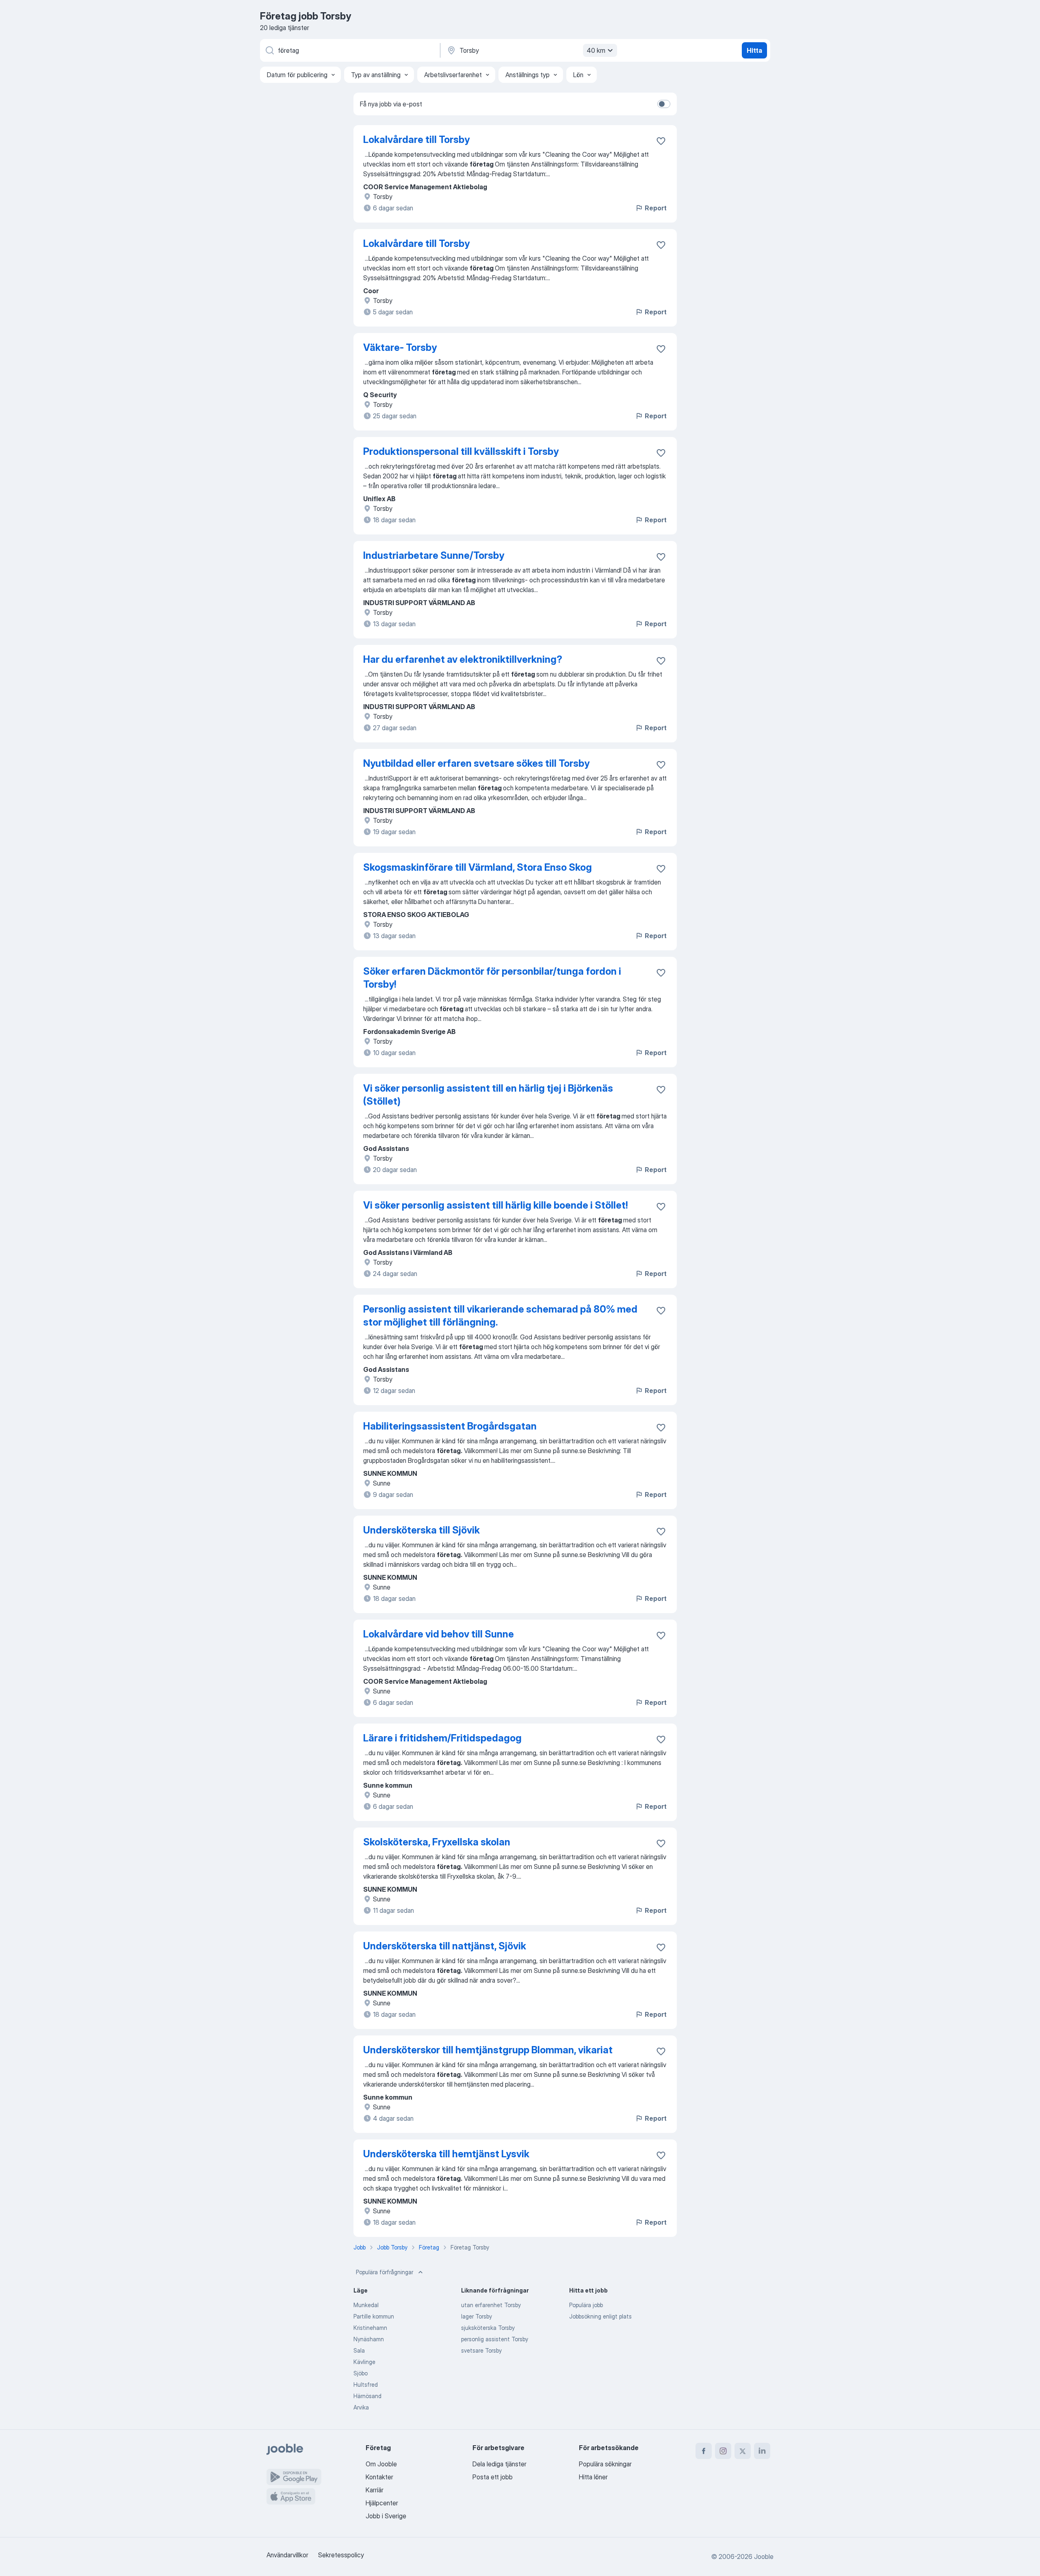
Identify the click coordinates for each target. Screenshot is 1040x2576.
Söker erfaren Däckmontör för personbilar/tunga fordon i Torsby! (492, 978)
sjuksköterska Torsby (488, 2328)
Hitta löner (593, 2477)
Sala (359, 2350)
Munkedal (366, 2305)
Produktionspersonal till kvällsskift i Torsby (461, 451)
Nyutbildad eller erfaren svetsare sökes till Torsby (476, 763)
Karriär (375, 2490)
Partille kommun (374, 2316)
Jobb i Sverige (386, 2516)
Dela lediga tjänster (499, 2464)
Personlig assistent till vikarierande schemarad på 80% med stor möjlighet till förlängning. (500, 1316)
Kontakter (379, 2477)
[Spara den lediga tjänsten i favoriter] (661, 141)
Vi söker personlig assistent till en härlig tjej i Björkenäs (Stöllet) (488, 1095)
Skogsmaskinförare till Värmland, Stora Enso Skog (478, 867)
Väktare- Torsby (400, 347)
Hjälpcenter (382, 2503)
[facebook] (704, 2451)
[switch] (664, 104)
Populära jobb (586, 2305)
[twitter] (743, 2451)
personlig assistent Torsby (495, 2339)
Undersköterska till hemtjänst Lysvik (446, 2154)
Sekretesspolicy (341, 2555)
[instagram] (723, 2451)
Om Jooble (381, 2464)
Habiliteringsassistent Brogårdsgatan (450, 1426)
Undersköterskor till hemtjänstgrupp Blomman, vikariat (488, 2050)
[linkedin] (762, 2451)
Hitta (754, 50)
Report (656, 208)
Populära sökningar (605, 2464)
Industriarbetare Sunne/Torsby (434, 555)
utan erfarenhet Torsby (491, 2305)
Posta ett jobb (493, 2477)
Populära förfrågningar (385, 2272)
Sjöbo (361, 2373)
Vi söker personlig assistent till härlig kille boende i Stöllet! (495, 1205)
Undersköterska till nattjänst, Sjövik (445, 1946)
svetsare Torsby (481, 2350)
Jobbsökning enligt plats (600, 2316)
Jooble (764, 2557)
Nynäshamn (369, 2339)
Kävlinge (364, 2362)
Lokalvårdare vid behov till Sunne (439, 1634)
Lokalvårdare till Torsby (416, 140)
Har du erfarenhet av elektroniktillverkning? (463, 659)
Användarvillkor (287, 2555)
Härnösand (367, 2396)
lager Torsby (477, 2316)
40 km (596, 50)
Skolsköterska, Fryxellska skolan (437, 1842)
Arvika (361, 2407)
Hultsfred (366, 2385)
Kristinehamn (370, 2328)
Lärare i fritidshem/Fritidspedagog (442, 1738)
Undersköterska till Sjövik (421, 1530)
